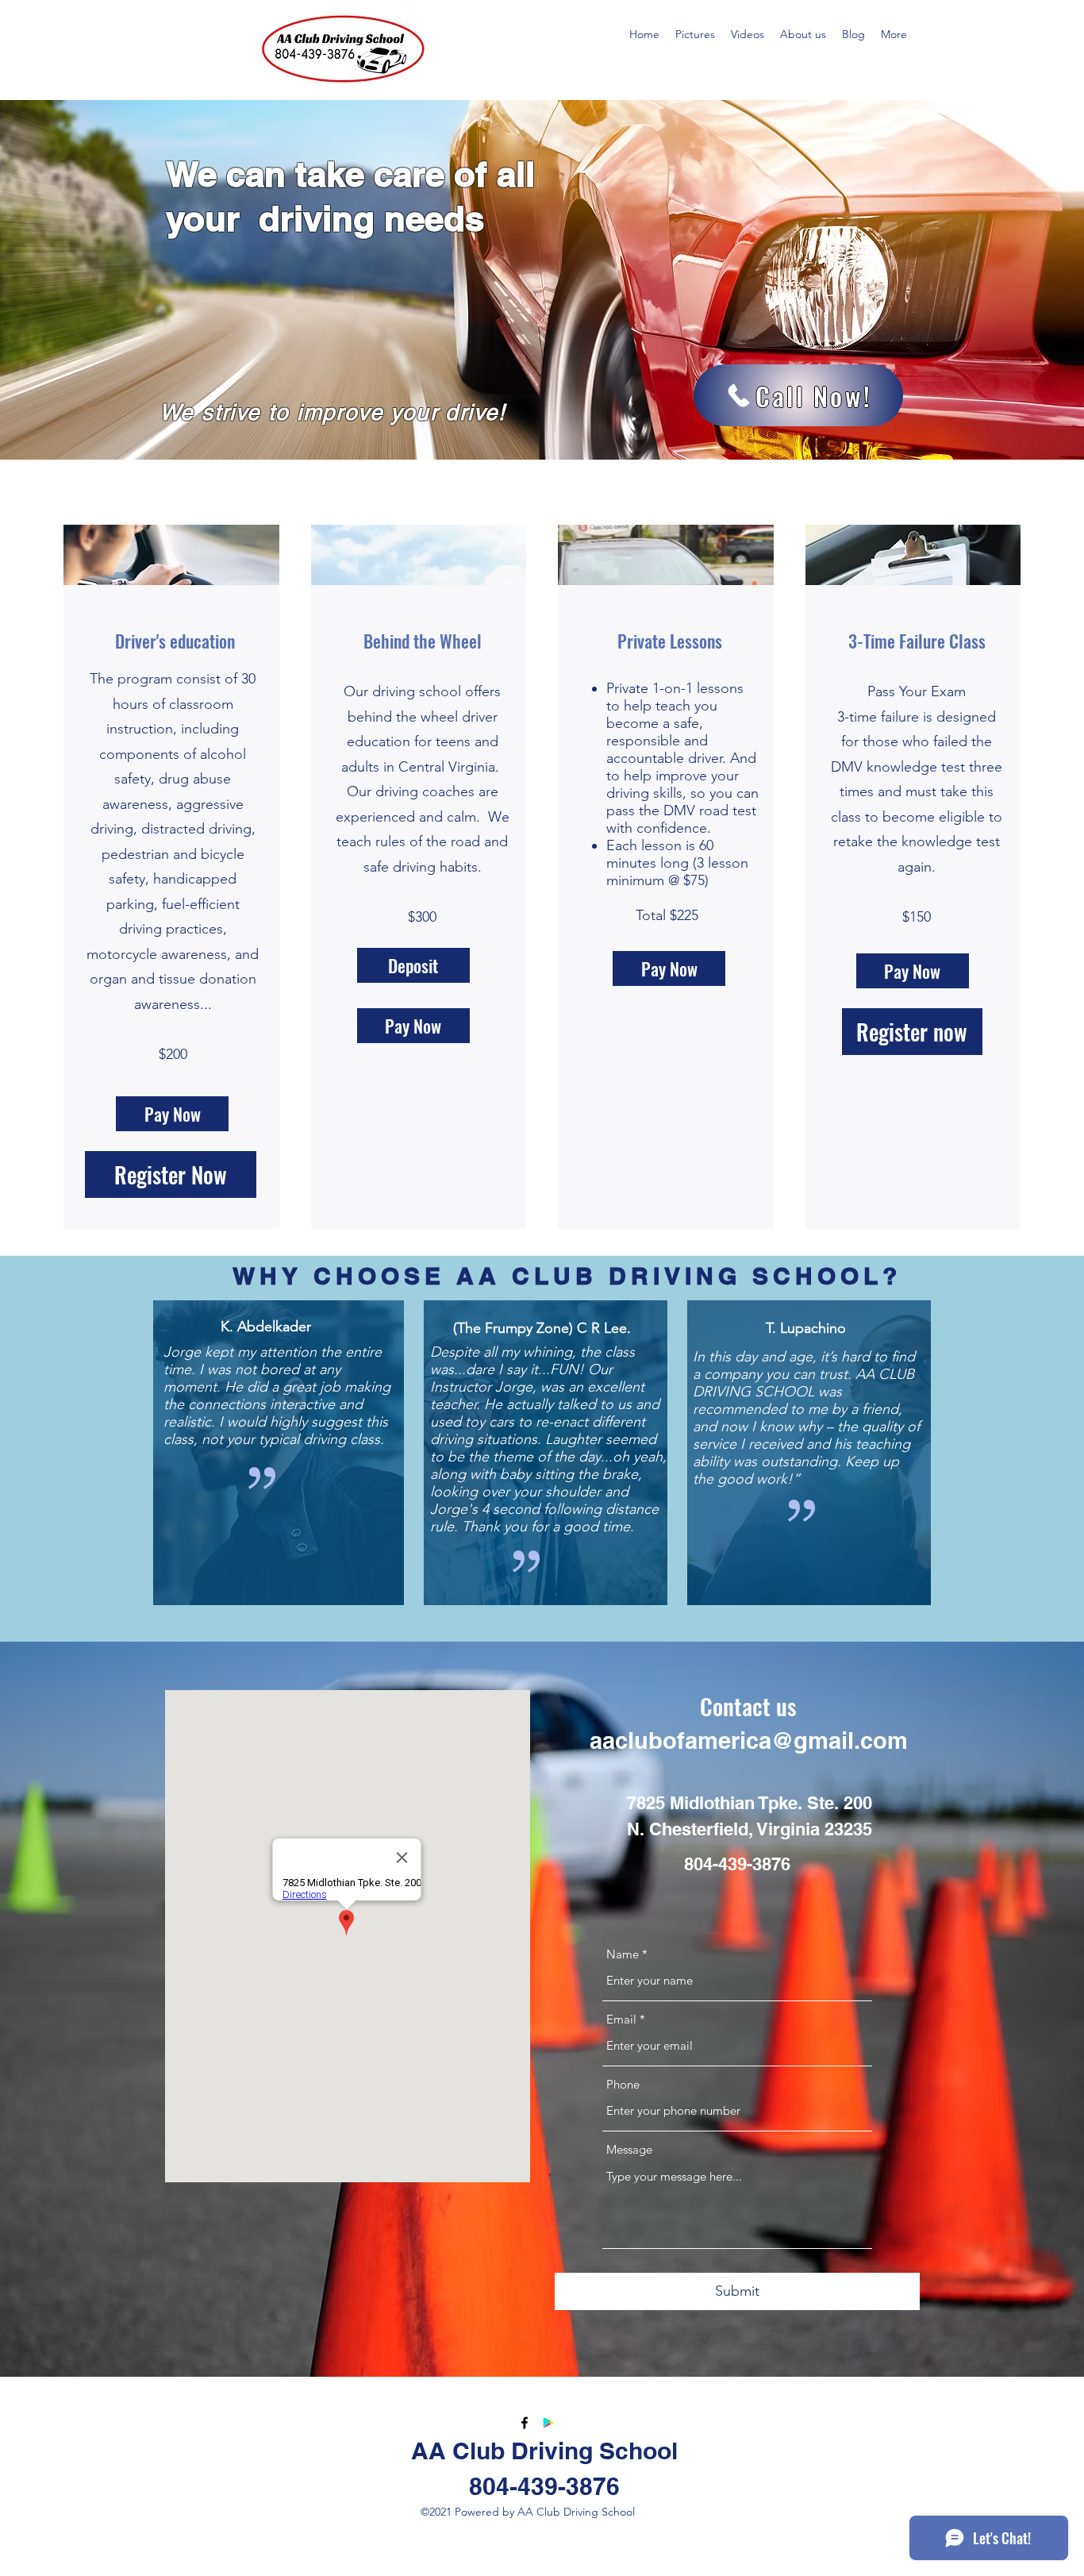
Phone (623, 2084)
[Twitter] (548, 2423)
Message (629, 2149)
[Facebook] (525, 2423)
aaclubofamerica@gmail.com (749, 1740)
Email (621, 2019)
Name (623, 1954)
